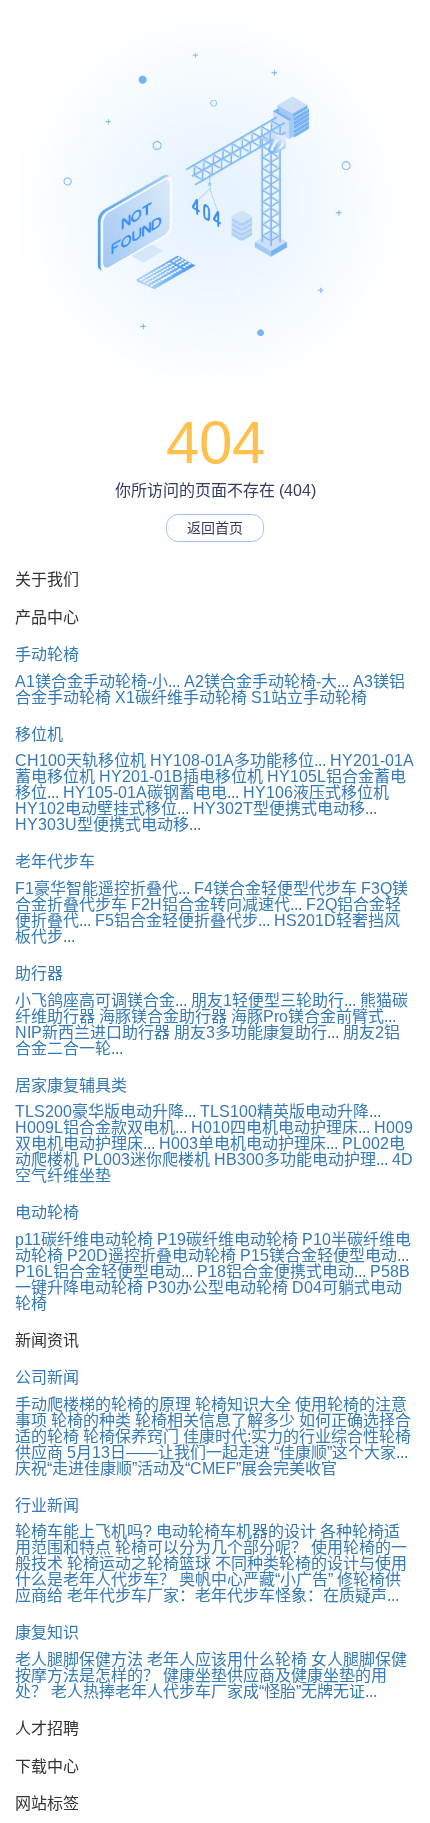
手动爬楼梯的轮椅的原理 (103, 1404)
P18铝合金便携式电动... (281, 1271)
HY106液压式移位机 (316, 792)
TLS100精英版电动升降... (290, 1111)
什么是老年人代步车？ (95, 1579)
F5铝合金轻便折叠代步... (182, 920)
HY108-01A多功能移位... (238, 760)
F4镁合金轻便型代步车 (275, 888)
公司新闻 (47, 1377)
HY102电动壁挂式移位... (102, 808)
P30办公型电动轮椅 (217, 1287)
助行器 (39, 973)
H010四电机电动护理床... (280, 1127)
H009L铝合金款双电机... (101, 1127)
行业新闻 (47, 1505)
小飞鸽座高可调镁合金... (101, 1000)
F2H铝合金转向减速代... (216, 904)
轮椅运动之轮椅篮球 (139, 1563)
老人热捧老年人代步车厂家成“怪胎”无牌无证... (214, 1691)
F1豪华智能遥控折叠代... (102, 888)
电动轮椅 (47, 1212)
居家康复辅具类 (71, 1085)
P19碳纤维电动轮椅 (227, 1239)
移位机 (39, 734)
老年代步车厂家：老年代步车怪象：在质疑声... (233, 1595)
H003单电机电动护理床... (248, 1143)
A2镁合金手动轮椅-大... (266, 681)
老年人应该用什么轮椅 (227, 1659)
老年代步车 (55, 861)
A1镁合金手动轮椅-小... (97, 681)
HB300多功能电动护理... (301, 1159)
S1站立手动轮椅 (309, 697)
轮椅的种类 (91, 1420)
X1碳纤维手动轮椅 (181, 697)
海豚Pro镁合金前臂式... (313, 1016)
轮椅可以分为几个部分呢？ (211, 1547)
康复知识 (47, 1632)
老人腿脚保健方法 (79, 1659)
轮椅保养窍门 (131, 1436)
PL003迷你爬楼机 (146, 1159)
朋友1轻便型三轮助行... (273, 1000)
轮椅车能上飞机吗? (83, 1531)
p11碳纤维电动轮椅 (84, 1239)
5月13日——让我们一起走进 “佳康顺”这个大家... (237, 1452)
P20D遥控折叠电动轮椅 (151, 1255)
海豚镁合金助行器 (163, 1016)
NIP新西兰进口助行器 (92, 1032)
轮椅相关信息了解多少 (215, 1420)
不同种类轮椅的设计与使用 (311, 1563)
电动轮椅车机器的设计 (236, 1531)
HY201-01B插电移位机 (181, 776)
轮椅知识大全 (243, 1404)
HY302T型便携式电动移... (285, 808)
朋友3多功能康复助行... (256, 1032)
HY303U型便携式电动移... (108, 824)
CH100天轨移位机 (80, 760)
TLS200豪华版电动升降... (105, 1111)
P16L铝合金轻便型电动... (104, 1271)
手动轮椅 (47, 654)
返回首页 (215, 528)
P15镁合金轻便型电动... (324, 1255)
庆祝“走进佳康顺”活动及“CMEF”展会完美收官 (176, 1468)
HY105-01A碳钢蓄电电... (151, 792)
